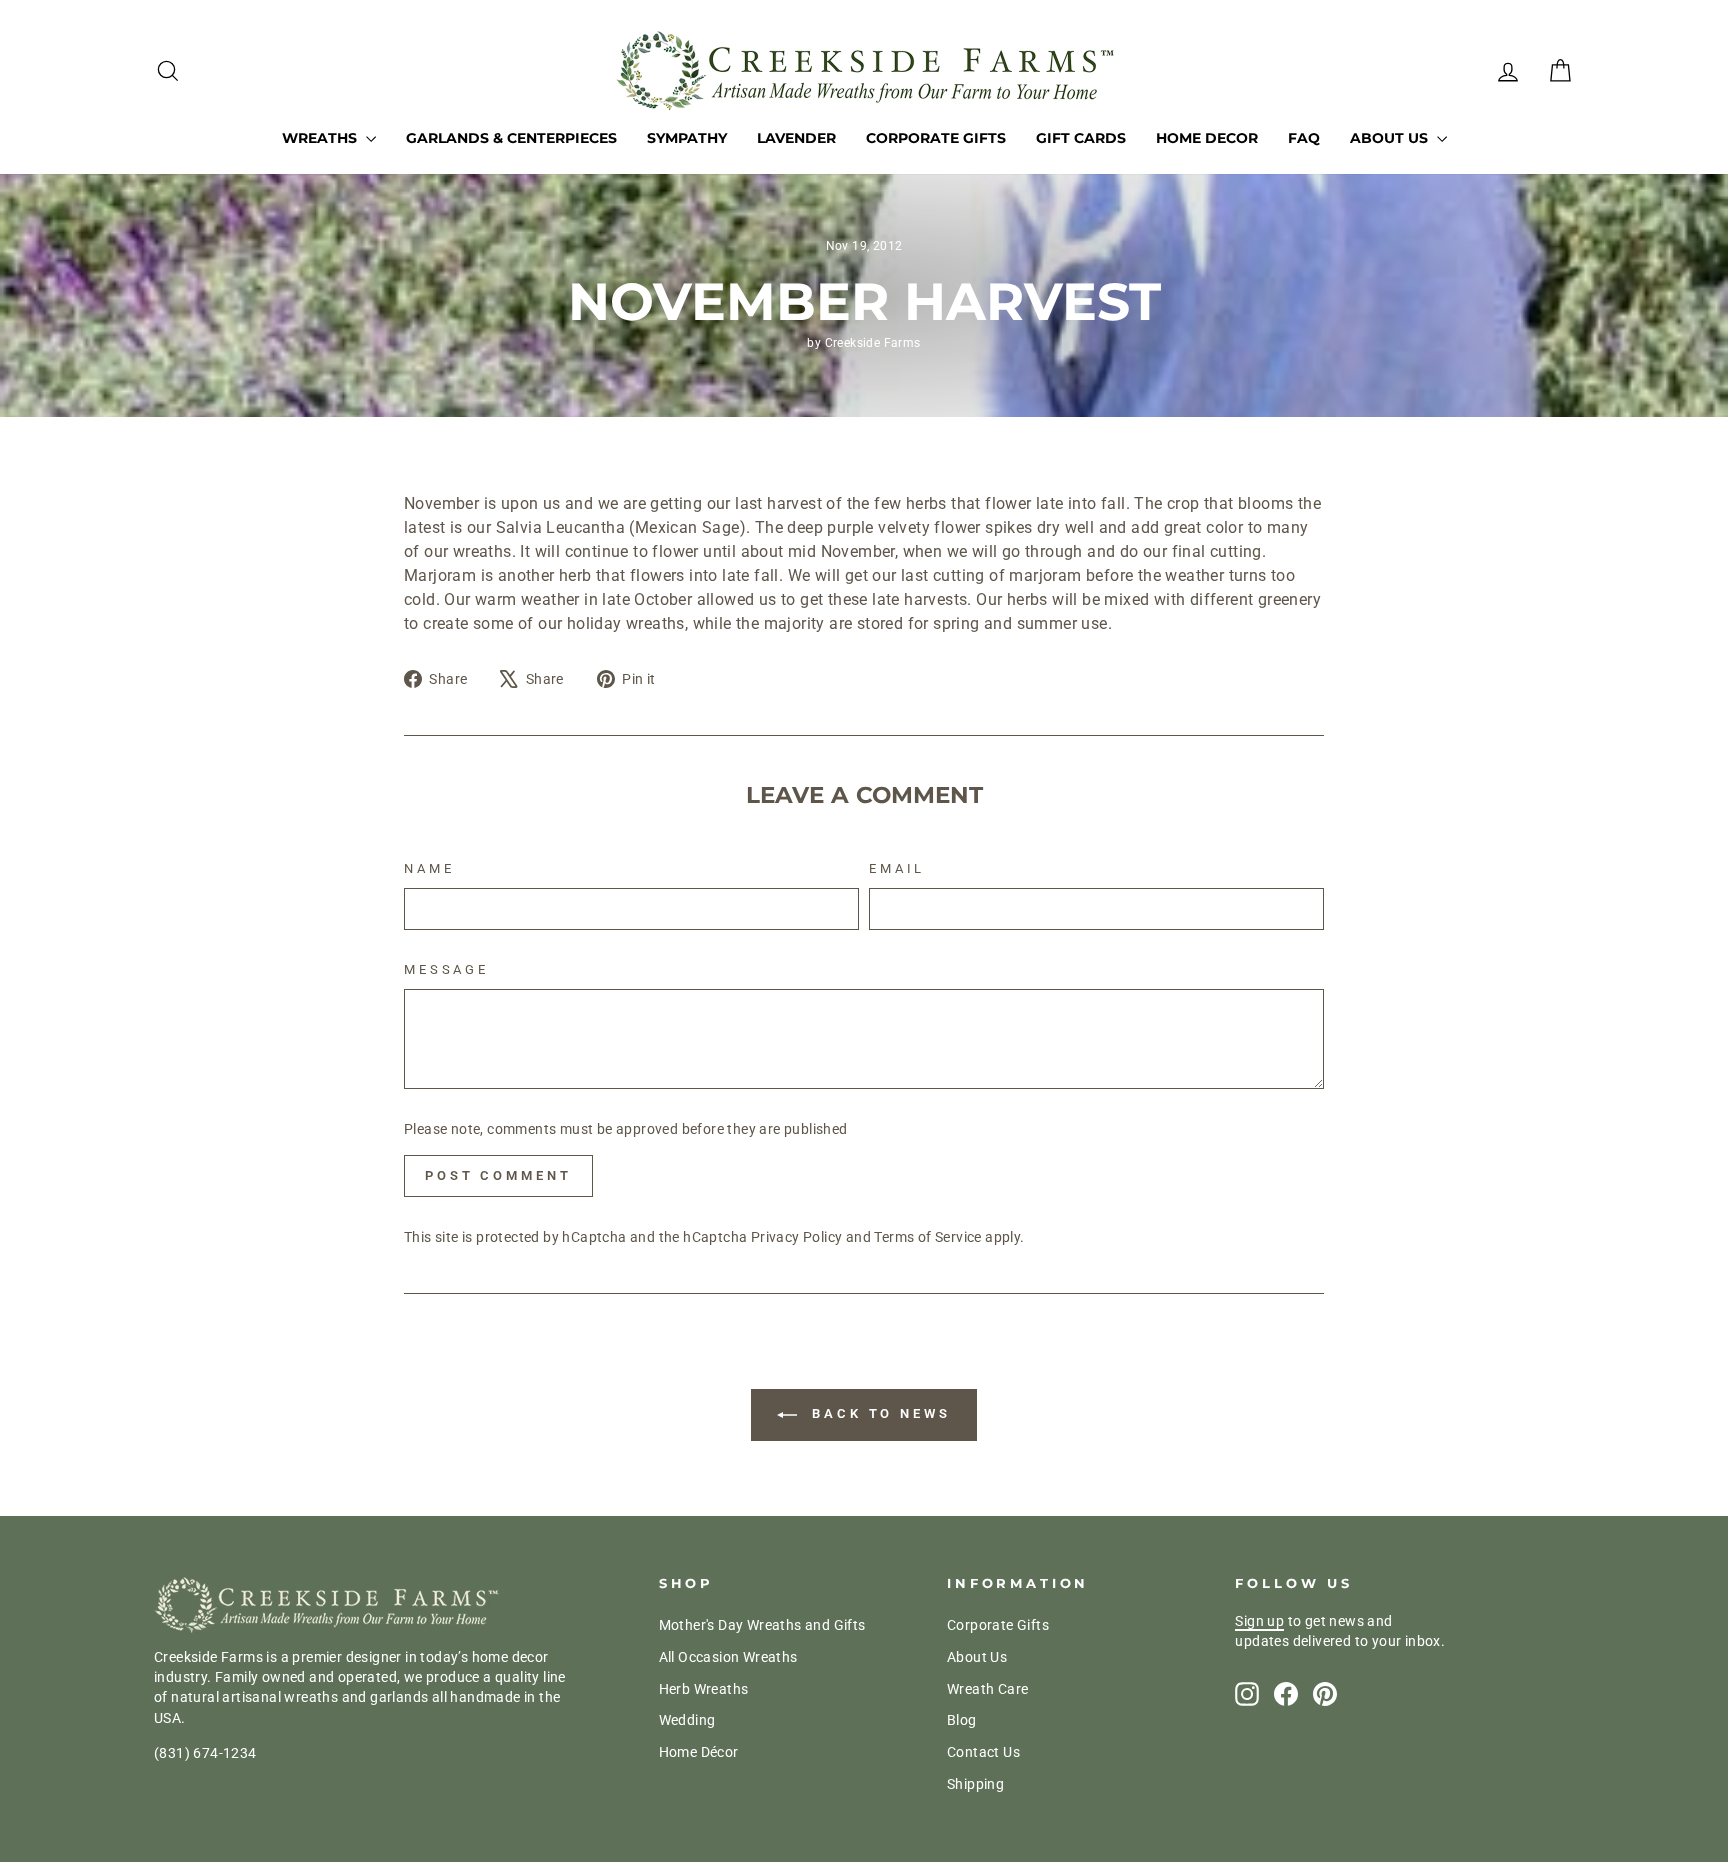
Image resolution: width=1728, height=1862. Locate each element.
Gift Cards (1081, 138)
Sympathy (687, 138)
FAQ (1304, 138)
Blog (962, 1720)
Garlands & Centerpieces (511, 138)
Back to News (878, 1413)
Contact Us (983, 1752)
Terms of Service (927, 1237)
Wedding (687, 1720)
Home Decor (1207, 138)
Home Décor (699, 1752)
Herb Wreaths (704, 1689)
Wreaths (321, 138)
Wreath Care (987, 1689)
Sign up (1259, 1621)
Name (429, 868)
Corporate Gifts (936, 138)
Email (897, 868)
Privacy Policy (797, 1237)
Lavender (796, 138)
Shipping (975, 1784)
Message (446, 969)
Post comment (498, 1175)
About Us (1391, 138)
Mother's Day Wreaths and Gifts (762, 1625)
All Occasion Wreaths (728, 1657)
